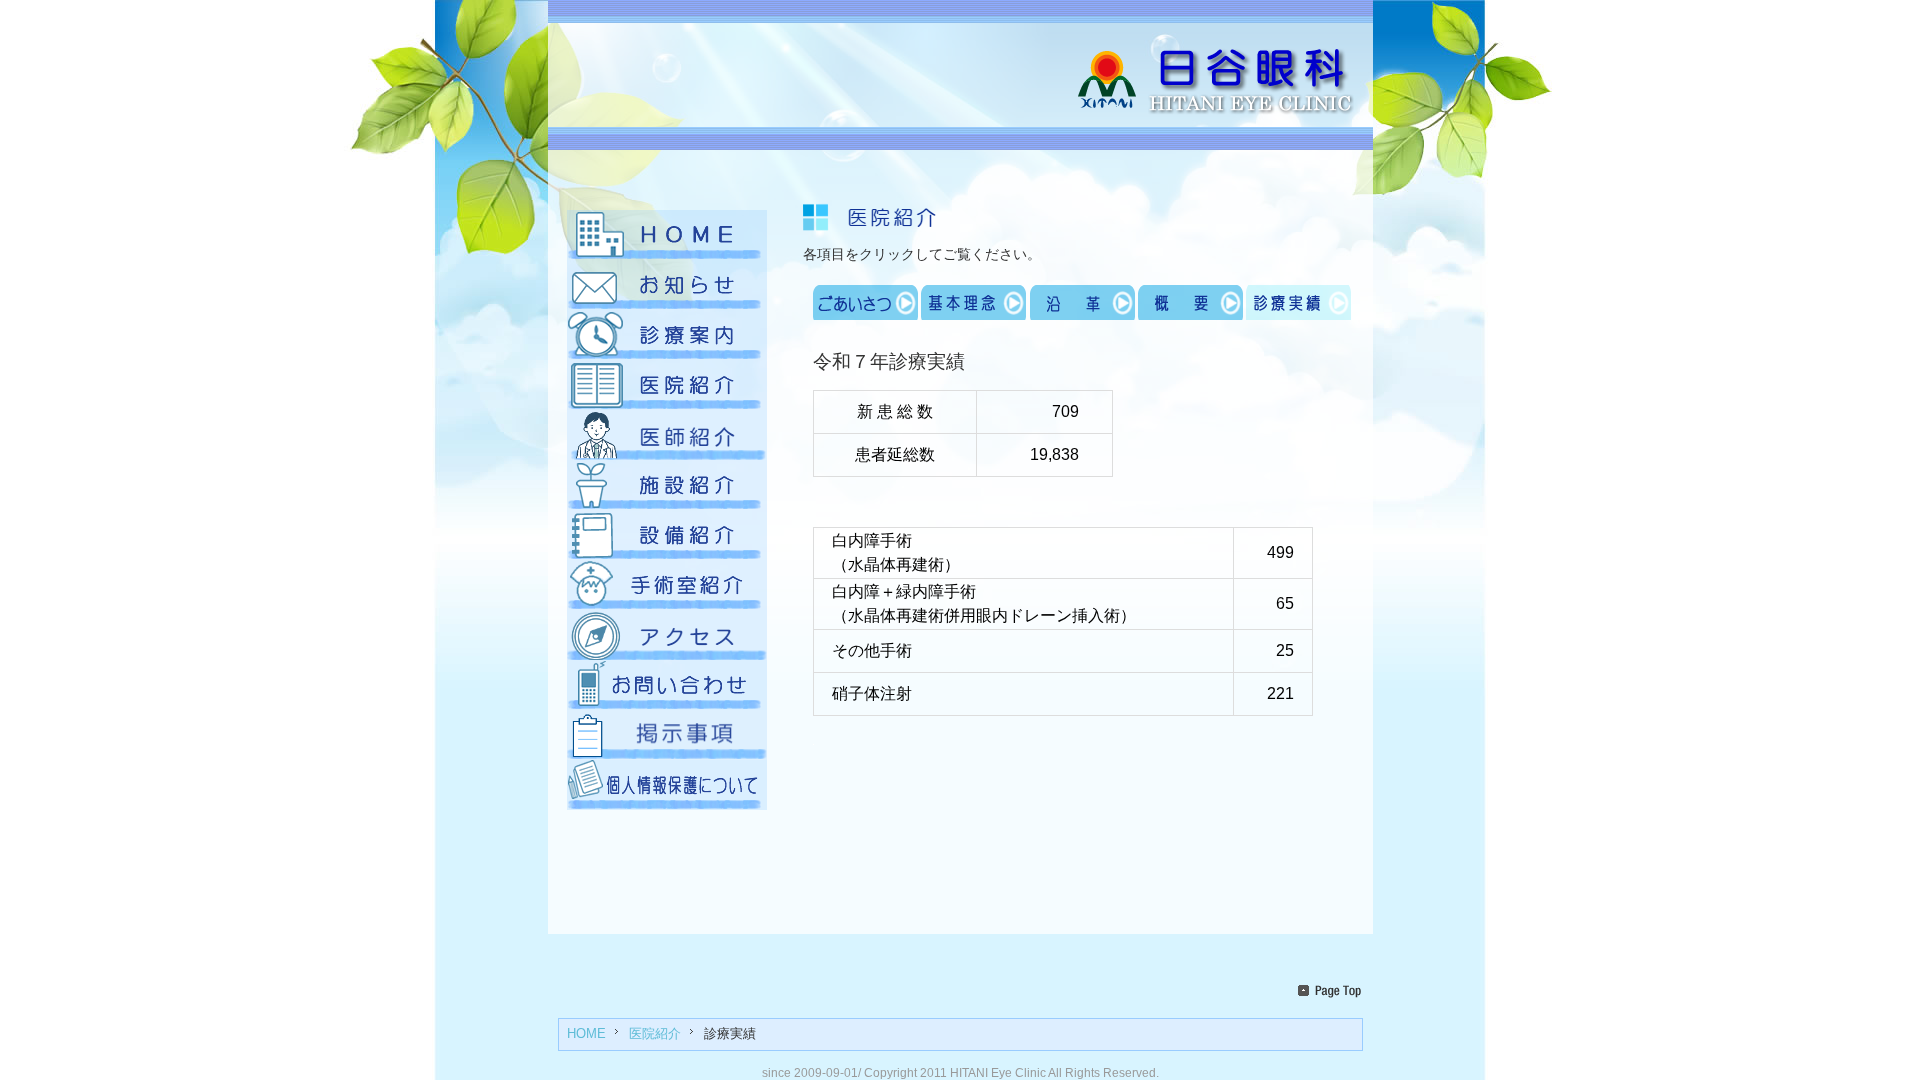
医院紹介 (655, 1034)
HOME (586, 1034)
